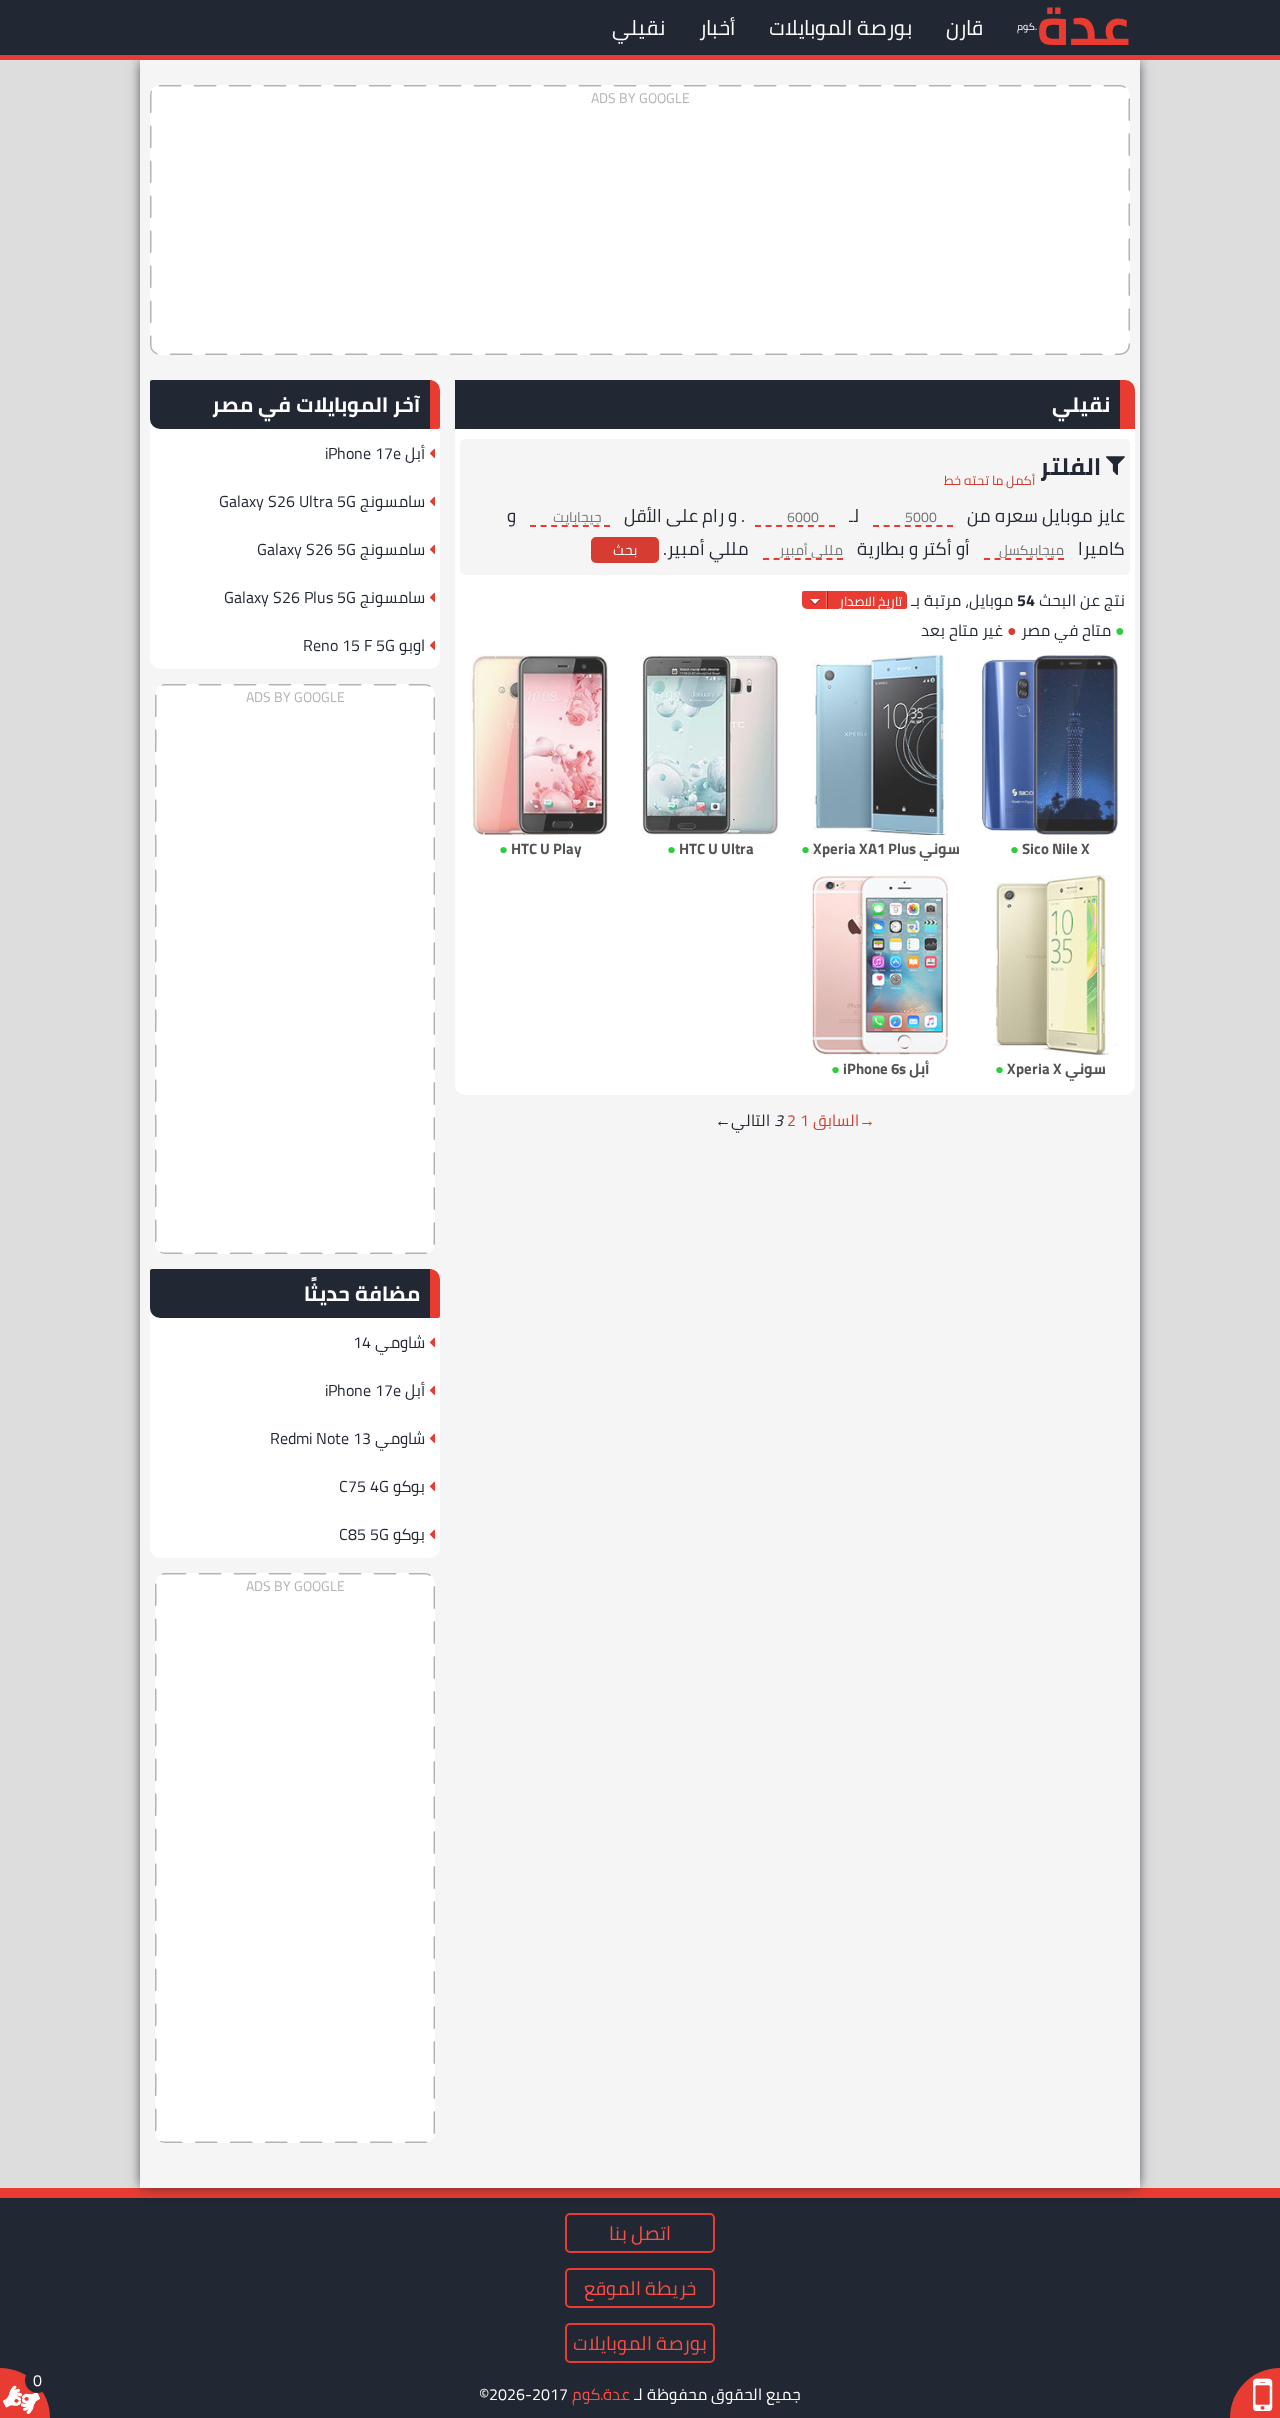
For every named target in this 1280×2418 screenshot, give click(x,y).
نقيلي (638, 27)
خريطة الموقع (640, 2288)
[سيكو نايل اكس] (1050, 745)
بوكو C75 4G (382, 1486)
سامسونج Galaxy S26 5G (341, 549)
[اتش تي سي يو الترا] (710, 745)
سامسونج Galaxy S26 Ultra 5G (322, 501)
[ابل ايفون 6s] (880, 965)
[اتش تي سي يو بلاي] (540, 745)
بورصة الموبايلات (840, 27)
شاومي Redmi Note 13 (347, 1438)
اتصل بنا (640, 2233)
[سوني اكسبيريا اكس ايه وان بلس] (880, 745)
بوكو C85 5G (382, 1534)
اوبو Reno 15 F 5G (364, 645)
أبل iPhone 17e (375, 453)
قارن (964, 27)
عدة (1083, 24)
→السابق (844, 1120)
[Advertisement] (640, 220)
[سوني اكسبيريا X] (1050, 965)
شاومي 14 (389, 1342)
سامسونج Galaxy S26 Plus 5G (324, 597)
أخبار (717, 27)
